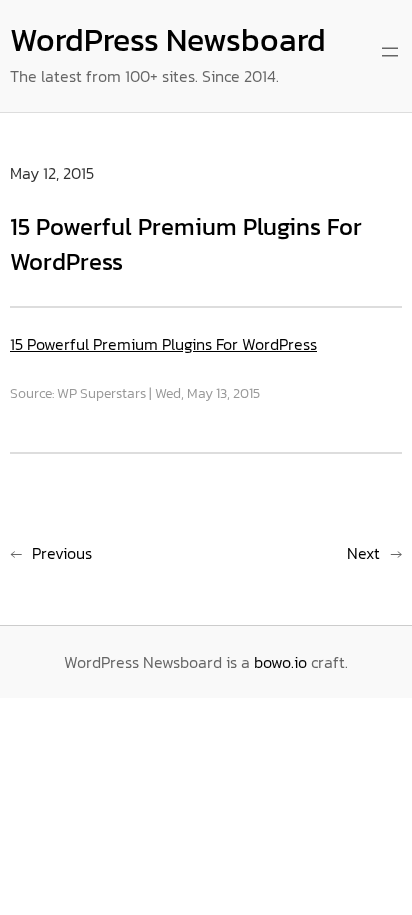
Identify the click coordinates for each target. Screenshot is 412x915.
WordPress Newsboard (168, 40)
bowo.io (280, 662)
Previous (62, 553)
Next (363, 553)
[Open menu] (390, 52)
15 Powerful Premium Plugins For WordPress (163, 344)
